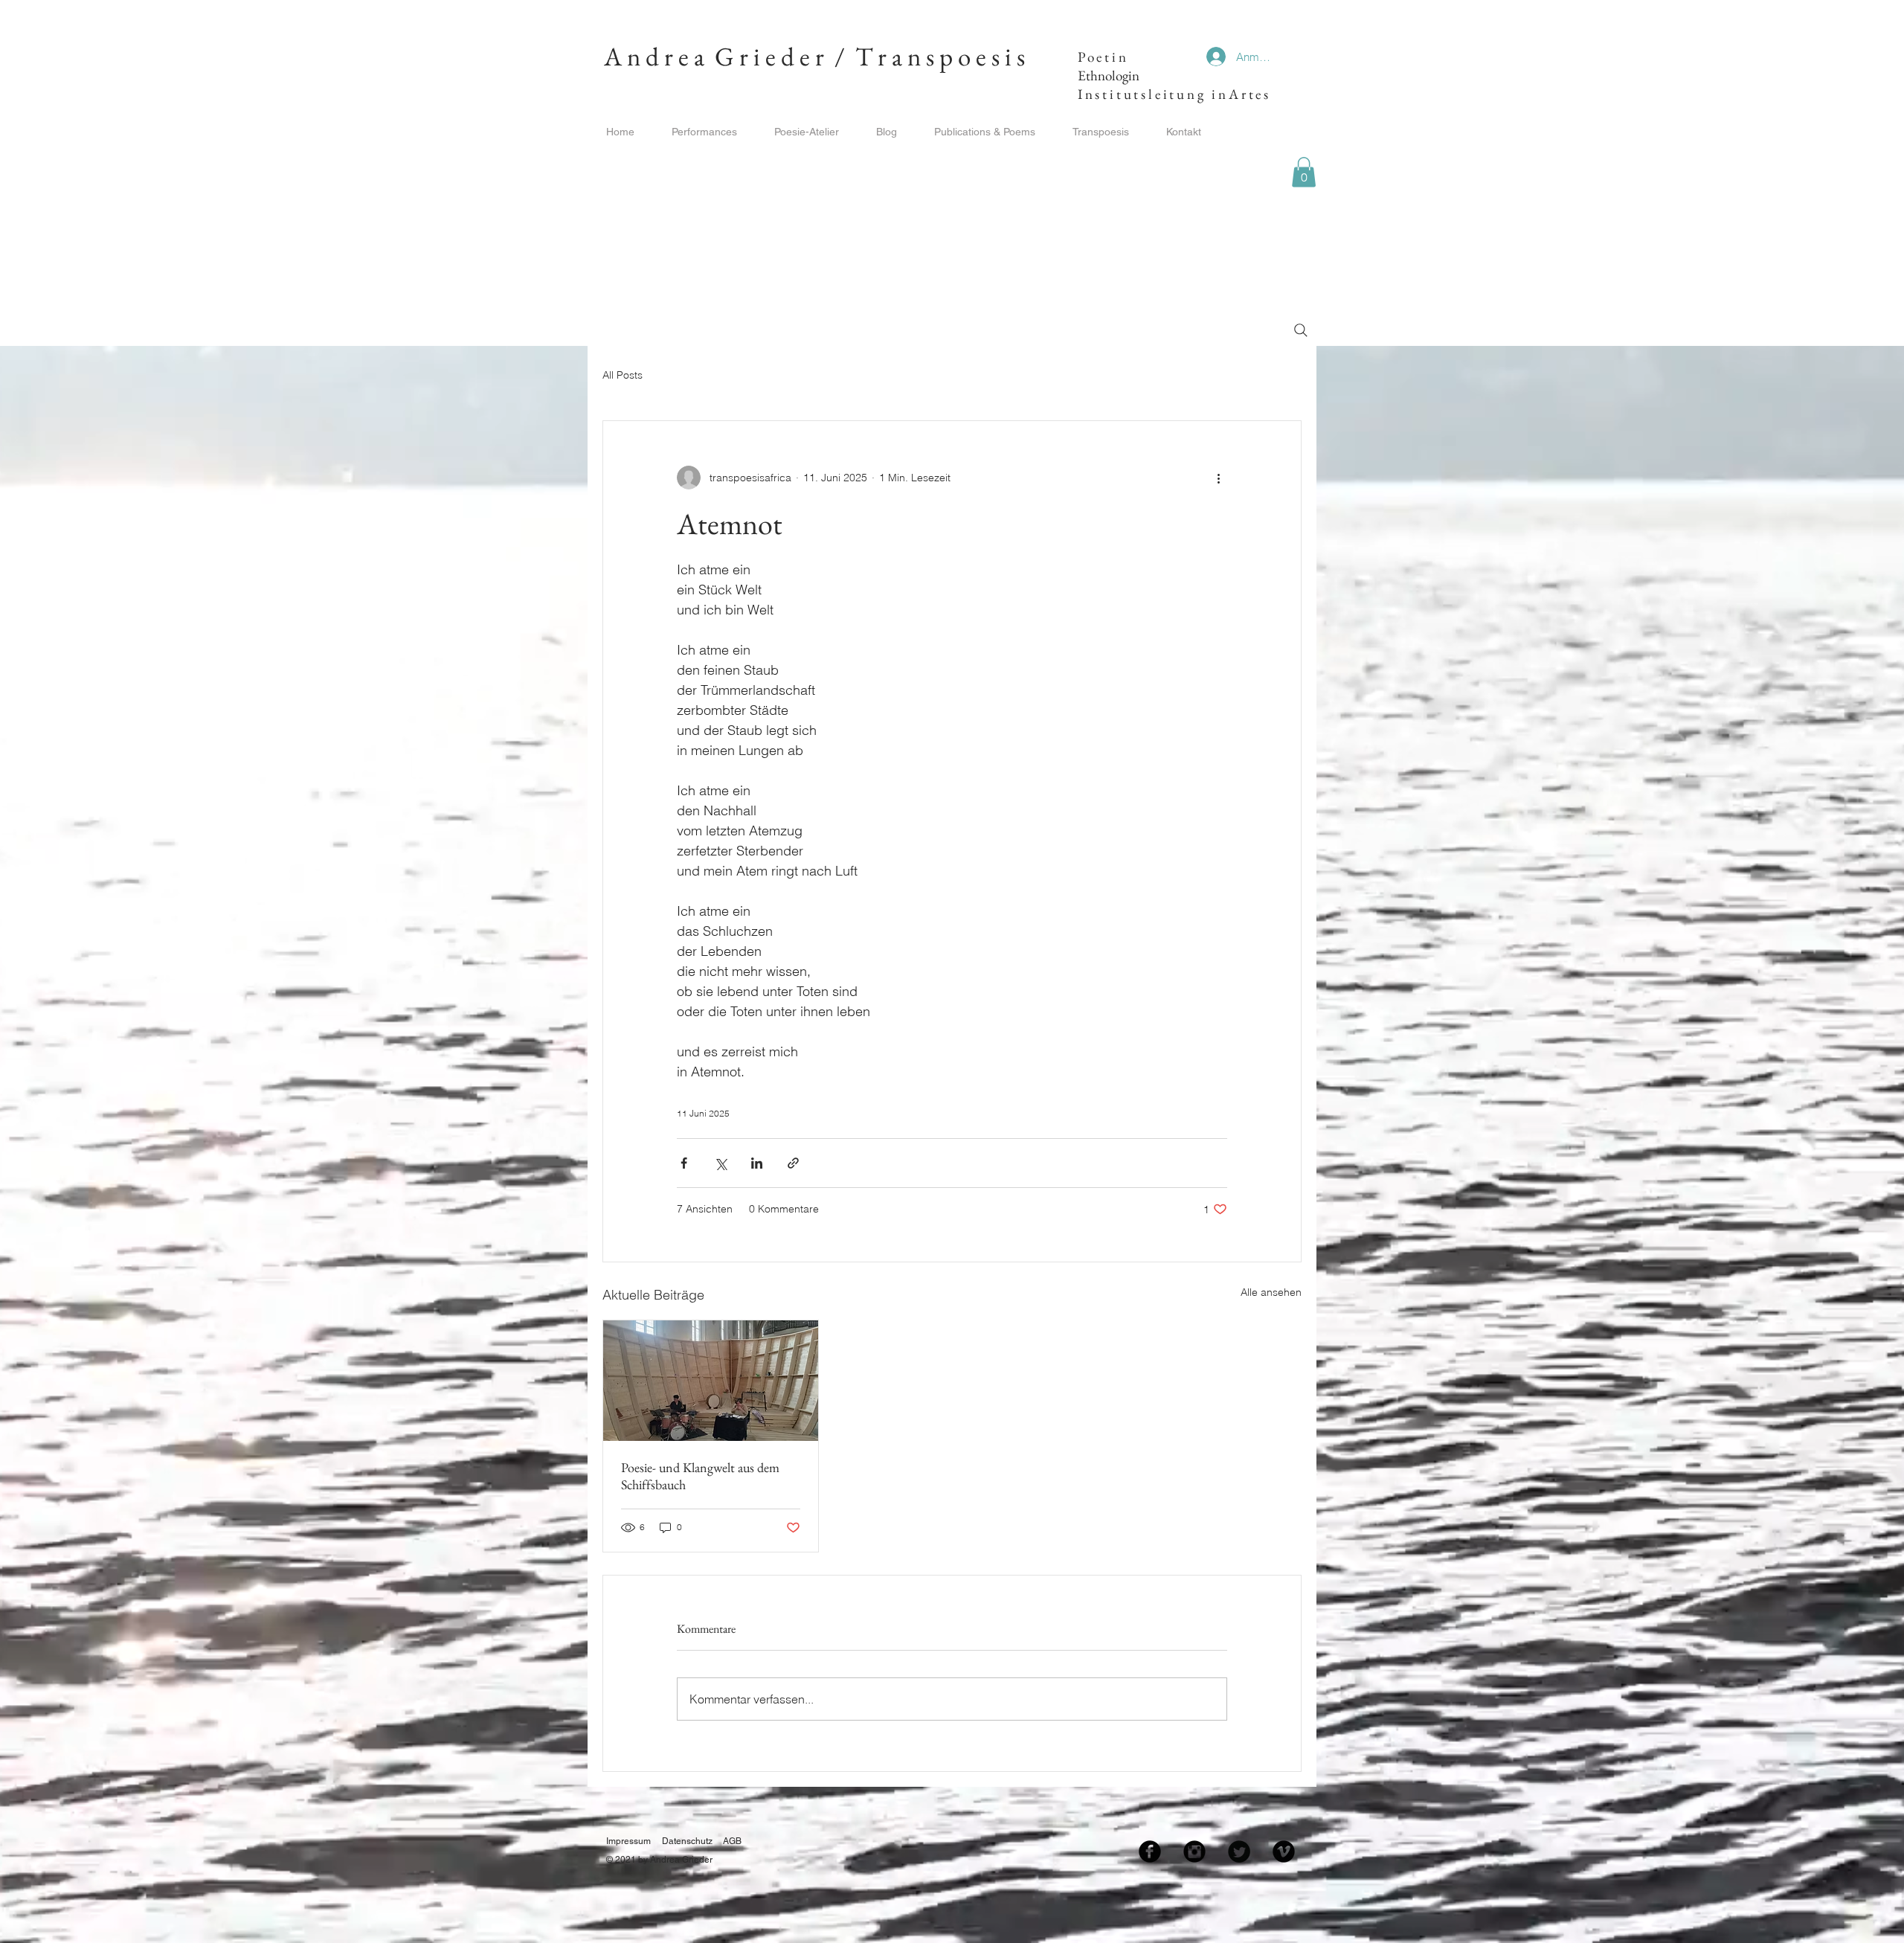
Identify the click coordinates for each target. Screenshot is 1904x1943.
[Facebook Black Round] (1150, 1852)
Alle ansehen (1271, 1292)
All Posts (623, 375)
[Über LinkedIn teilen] (757, 1163)
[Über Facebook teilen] (684, 1163)
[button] (1304, 172)
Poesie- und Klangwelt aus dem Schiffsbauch (700, 1476)
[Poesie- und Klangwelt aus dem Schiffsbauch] (711, 1381)
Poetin (1100, 57)
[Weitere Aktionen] (1218, 478)
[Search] (1301, 330)
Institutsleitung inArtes (1177, 94)
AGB (732, 1841)
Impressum (628, 1841)
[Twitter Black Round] (1239, 1852)
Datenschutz (687, 1841)
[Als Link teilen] (793, 1163)
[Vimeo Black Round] (1284, 1852)
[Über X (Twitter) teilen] (720, 1163)
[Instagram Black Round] (1194, 1852)
